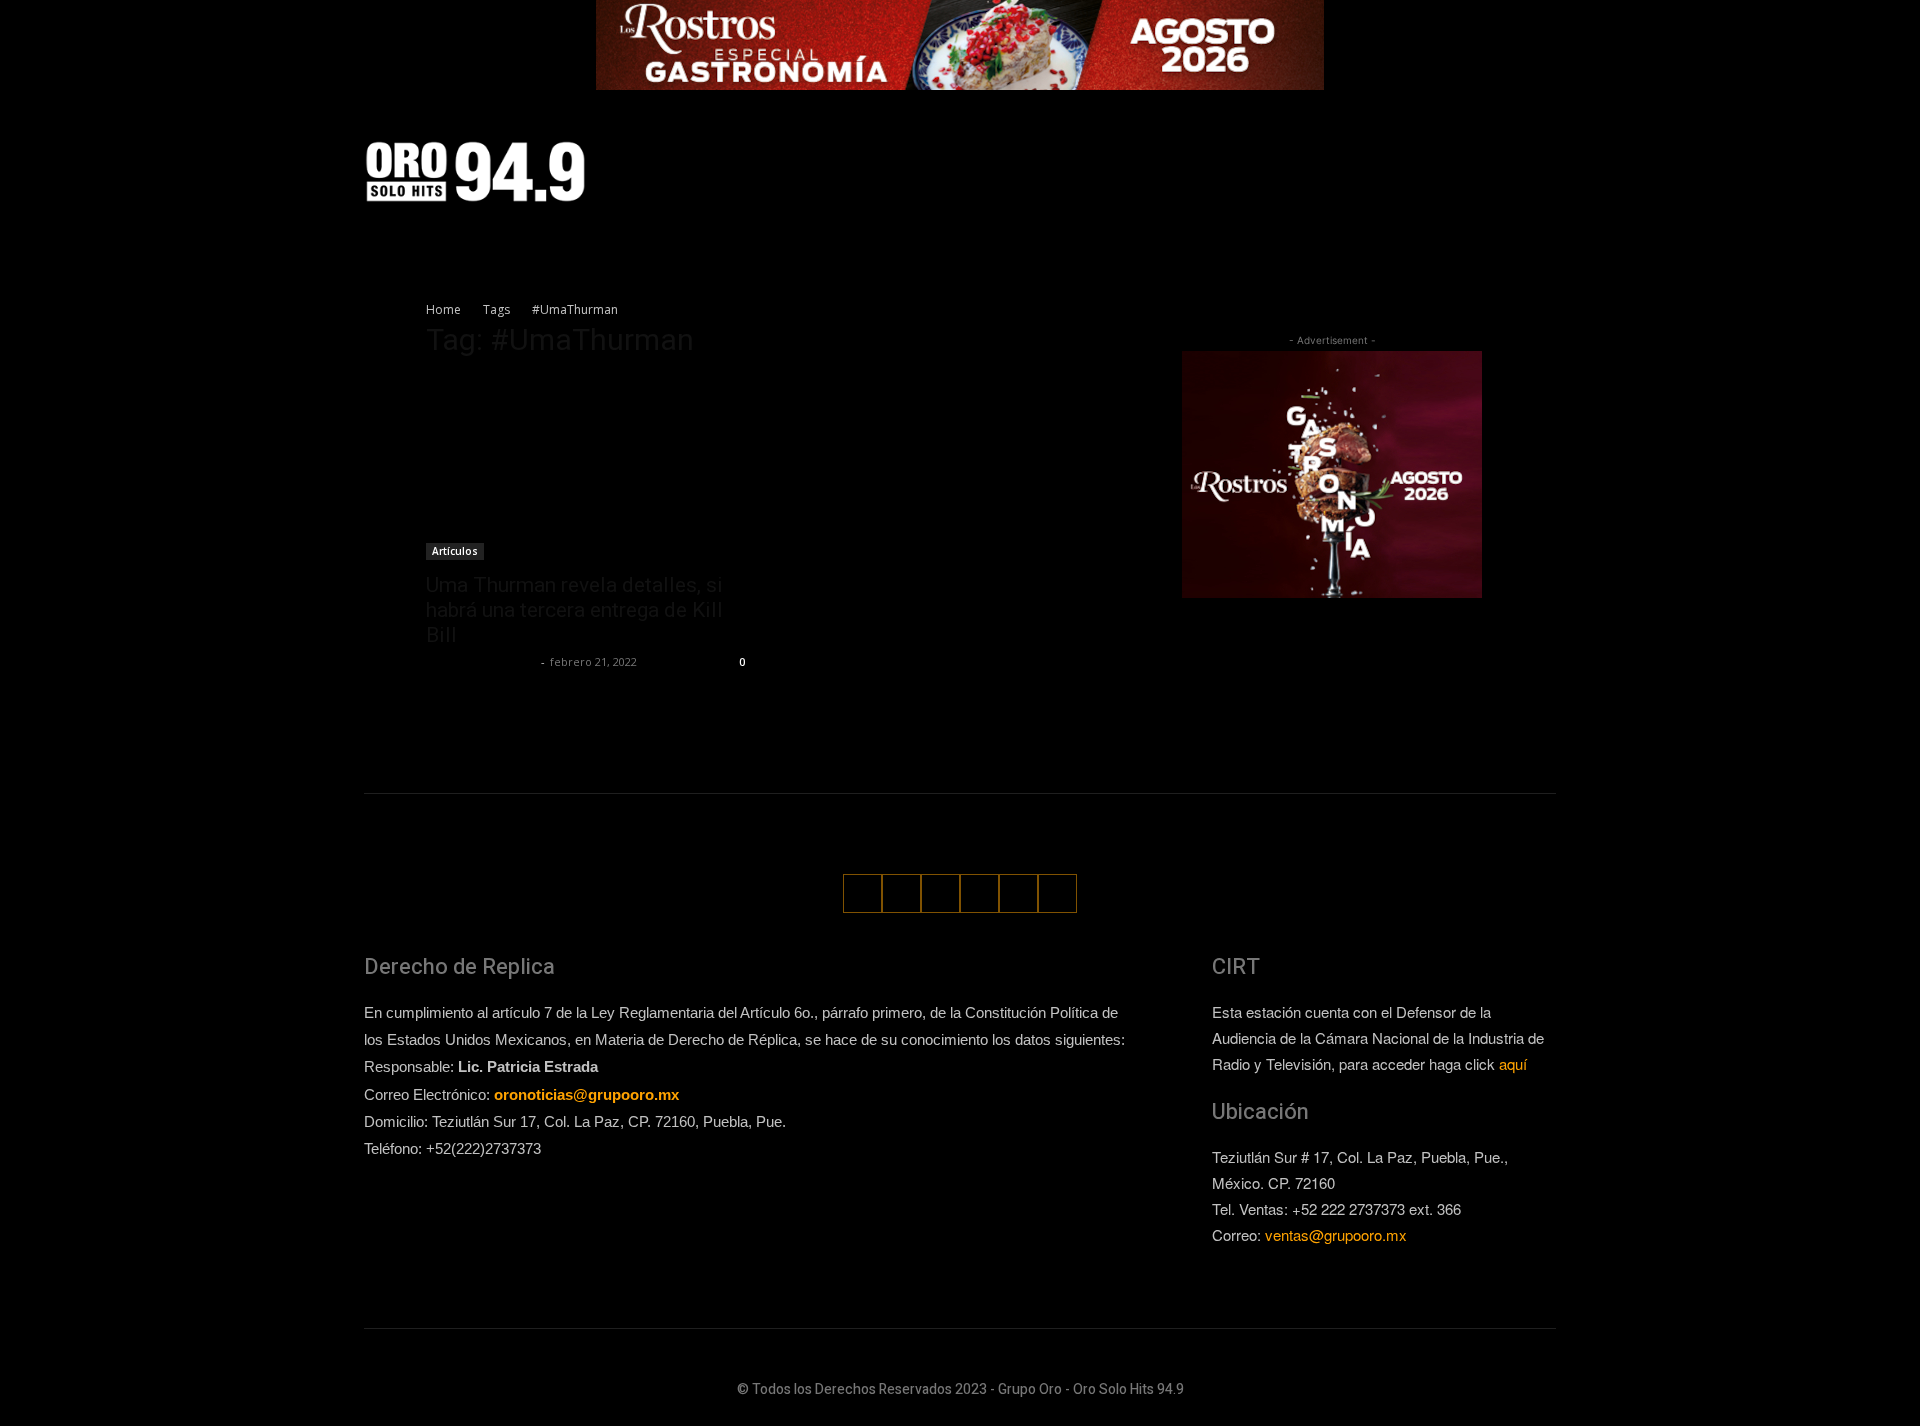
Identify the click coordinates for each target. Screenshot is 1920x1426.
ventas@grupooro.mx (1336, 1234)
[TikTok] (1430, 171)
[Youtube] (1542, 171)
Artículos (455, 551)
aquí (1513, 1063)
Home (443, 309)
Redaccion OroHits (481, 661)
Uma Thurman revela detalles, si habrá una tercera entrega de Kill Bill (574, 610)
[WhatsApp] (1504, 171)
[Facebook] (1355, 171)
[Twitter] (1467, 171)
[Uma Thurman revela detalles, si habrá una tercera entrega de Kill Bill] (588, 469)
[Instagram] (1392, 171)
